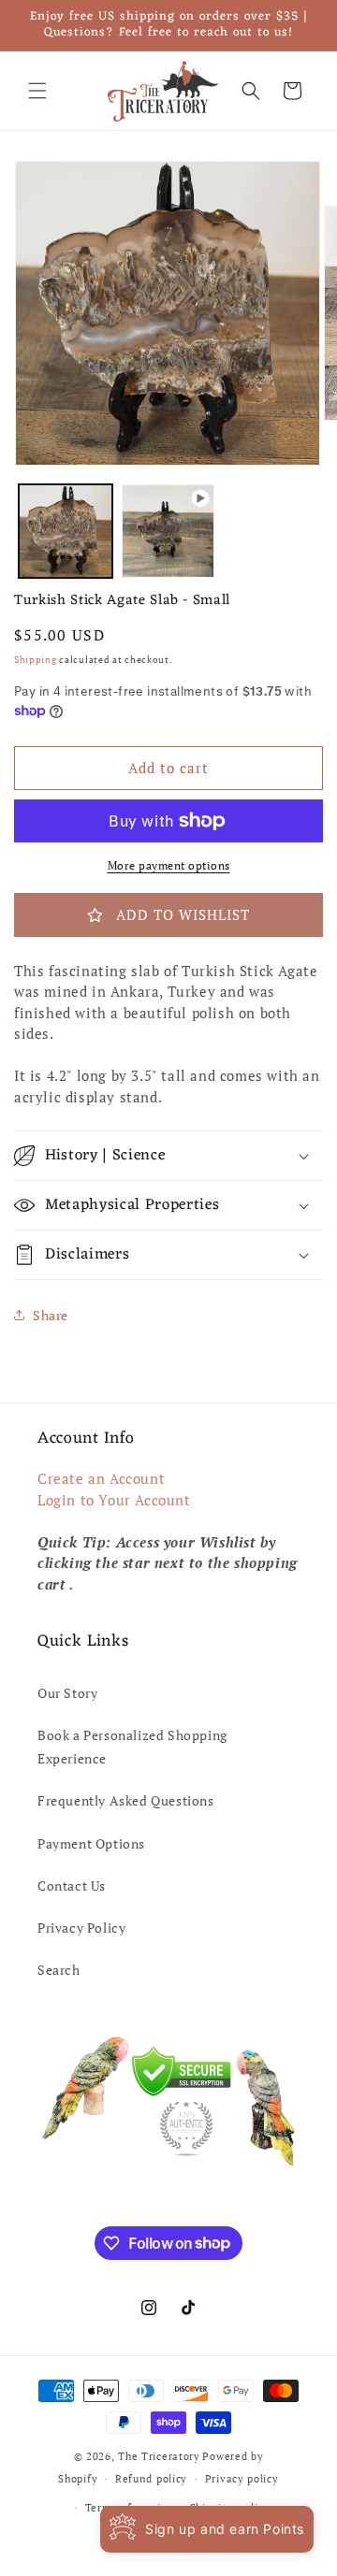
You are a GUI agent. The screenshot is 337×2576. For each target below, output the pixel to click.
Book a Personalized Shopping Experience (132, 1747)
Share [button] (51, 1315)
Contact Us (72, 1885)
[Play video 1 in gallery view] (168, 531)
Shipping (36, 660)
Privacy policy (242, 2479)
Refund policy (151, 2479)
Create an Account (101, 1478)
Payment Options (91, 1843)
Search (59, 1970)
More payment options (169, 865)
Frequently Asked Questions (126, 1800)
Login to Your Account (114, 1500)
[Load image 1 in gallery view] (66, 531)
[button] (37, 91)
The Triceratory (159, 2456)
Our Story (67, 1693)
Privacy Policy (81, 1928)
